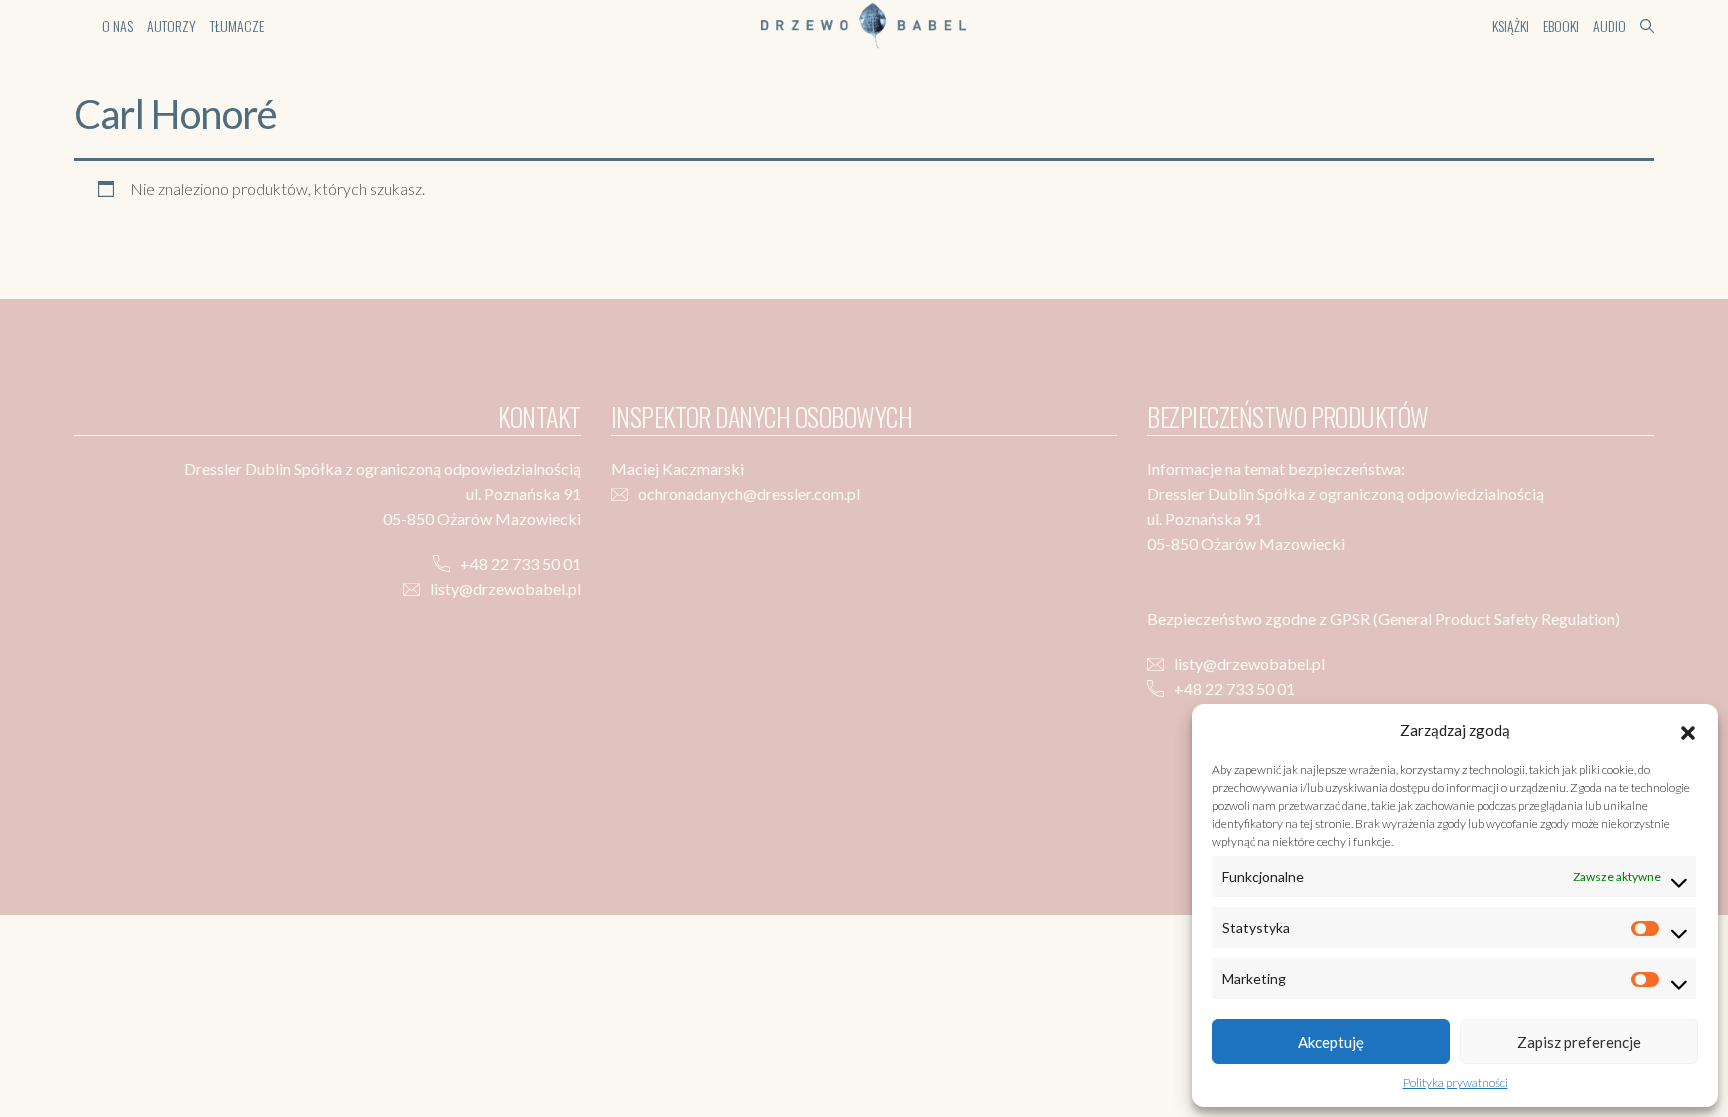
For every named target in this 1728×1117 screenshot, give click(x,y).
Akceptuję (1331, 1042)
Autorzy (171, 25)
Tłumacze (237, 25)
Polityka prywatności (1455, 1082)
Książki (1510, 25)
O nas (117, 25)
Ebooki (1561, 25)
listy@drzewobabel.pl (505, 588)
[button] (1688, 730)
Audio (1609, 25)
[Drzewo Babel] (863, 23)
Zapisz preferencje (1579, 1042)
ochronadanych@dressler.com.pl (749, 493)
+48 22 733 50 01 (520, 563)
